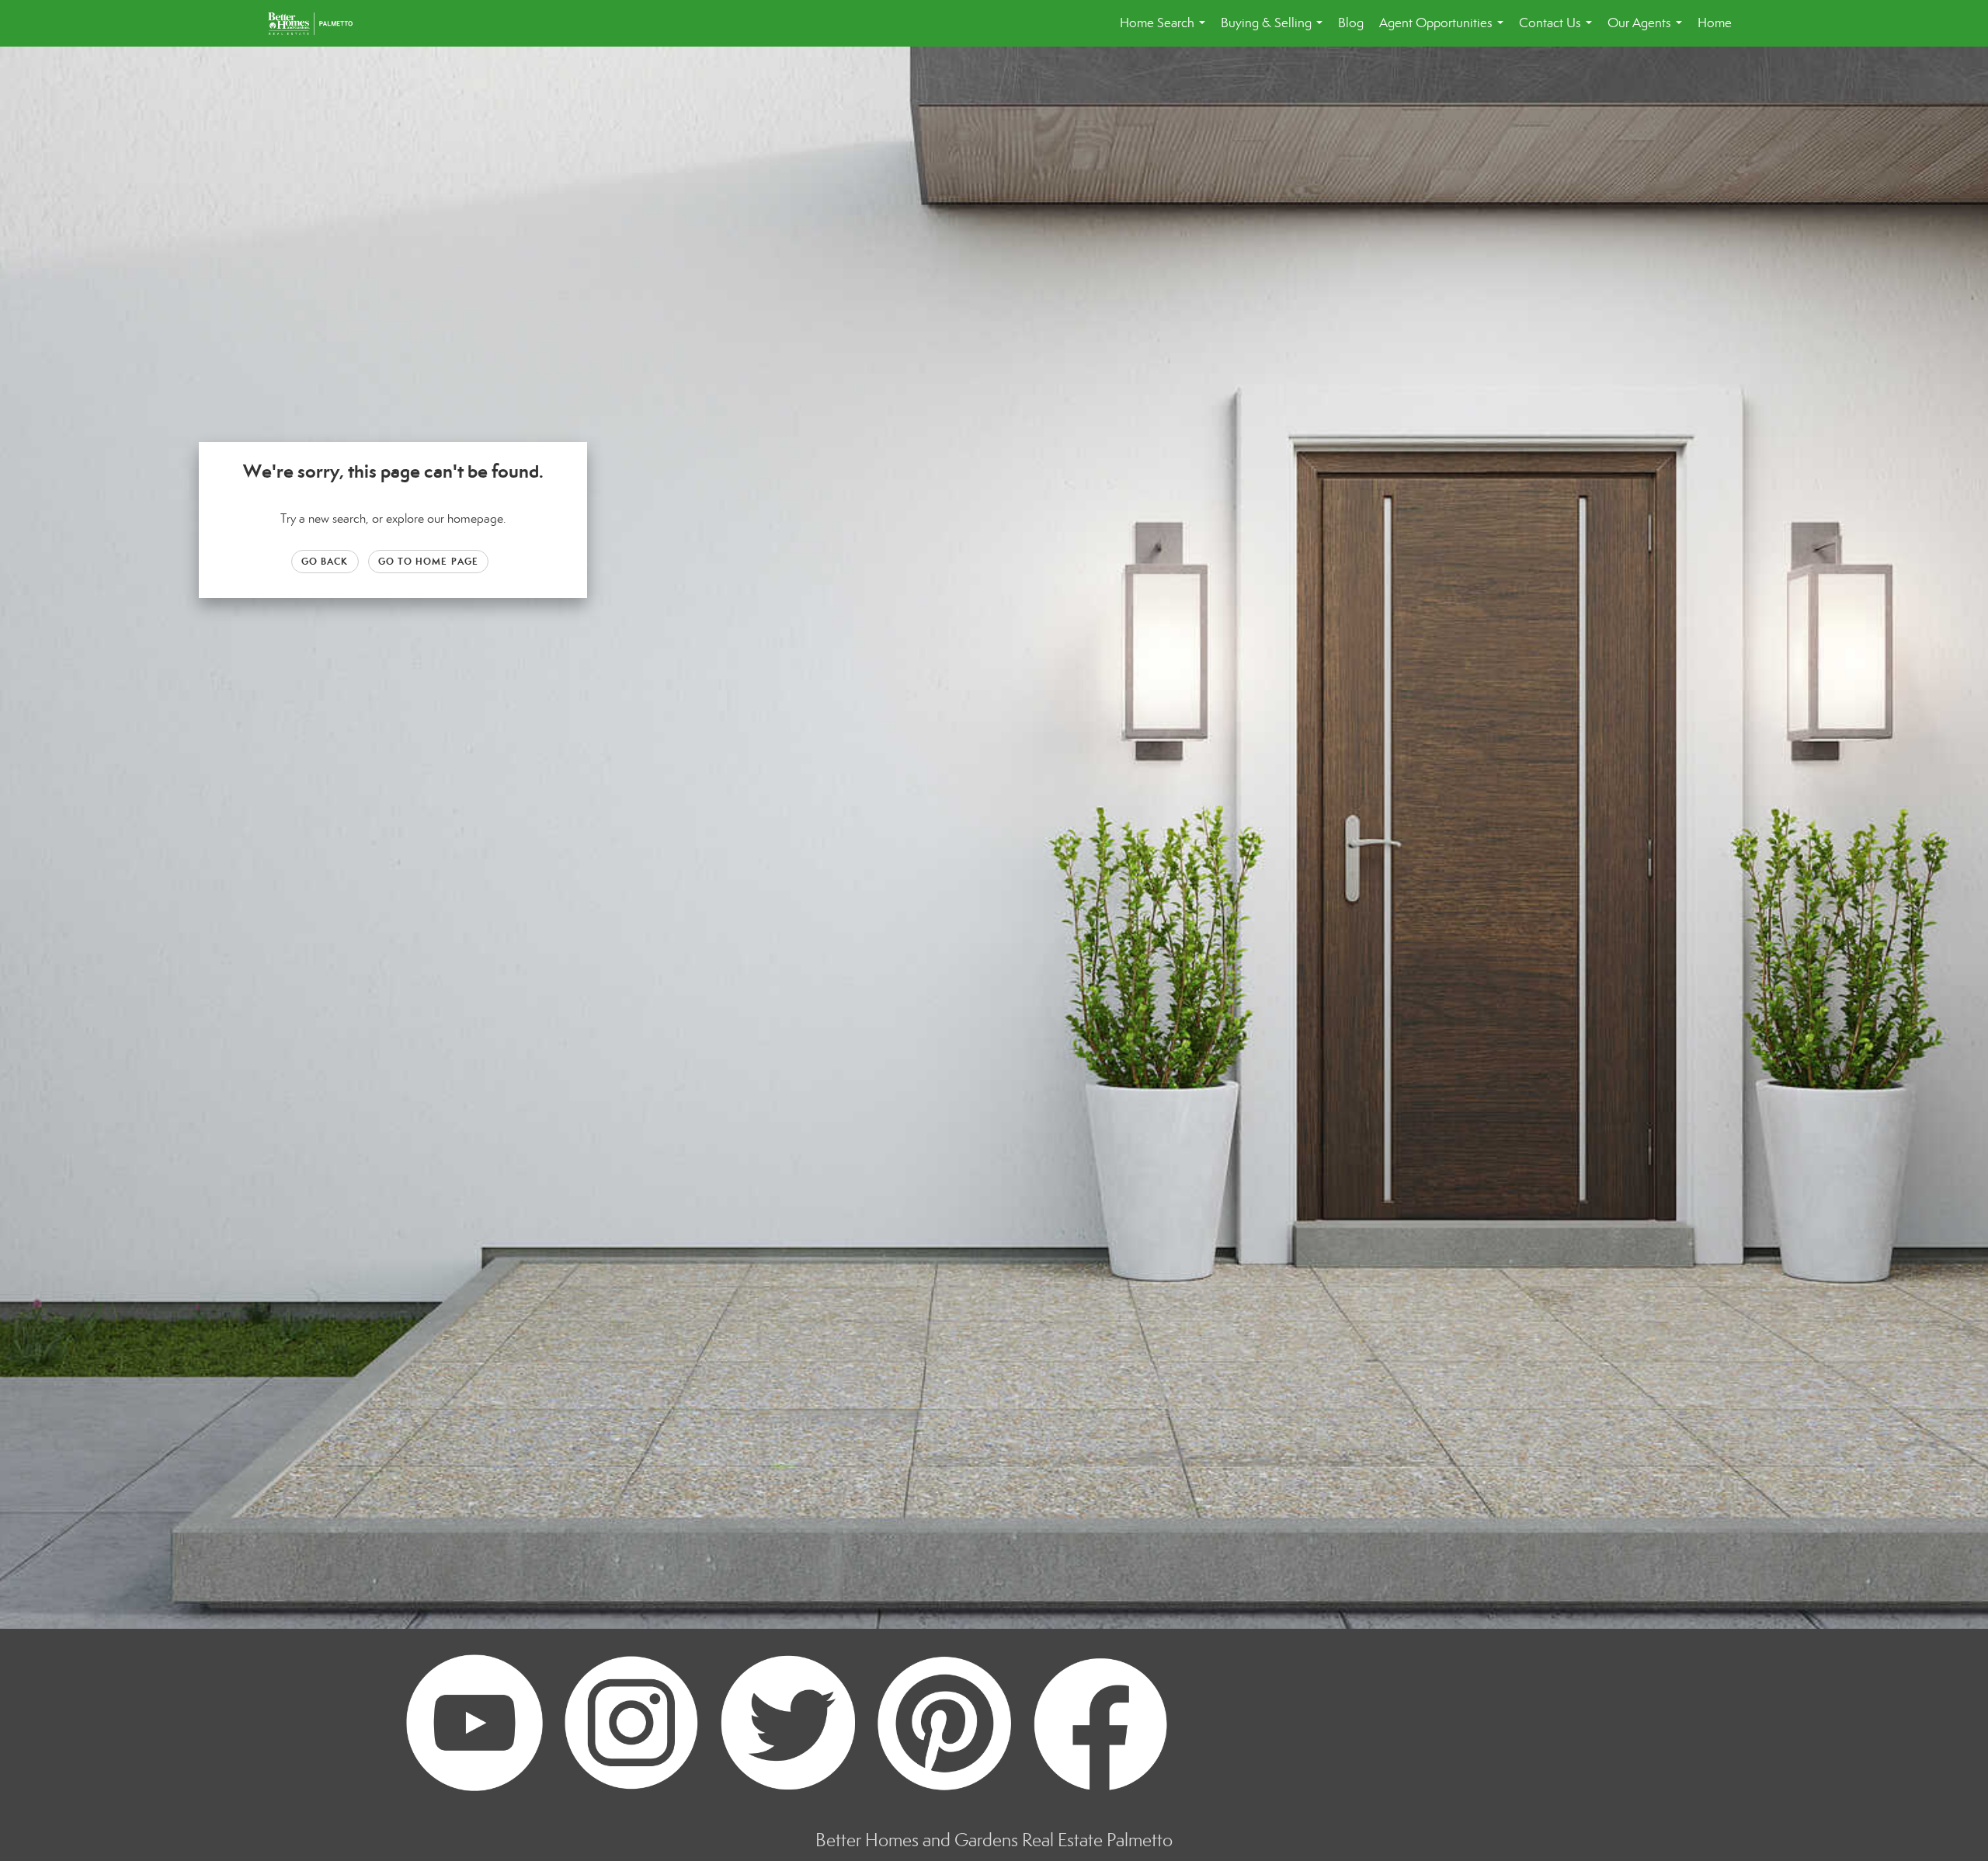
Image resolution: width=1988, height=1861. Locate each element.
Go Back (325, 561)
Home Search (1166, 31)
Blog (1351, 23)
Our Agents (1648, 31)
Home (1715, 23)
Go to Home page (429, 561)
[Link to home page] (318, 23)
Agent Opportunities (1444, 31)
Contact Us (1559, 31)
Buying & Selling (1275, 31)
